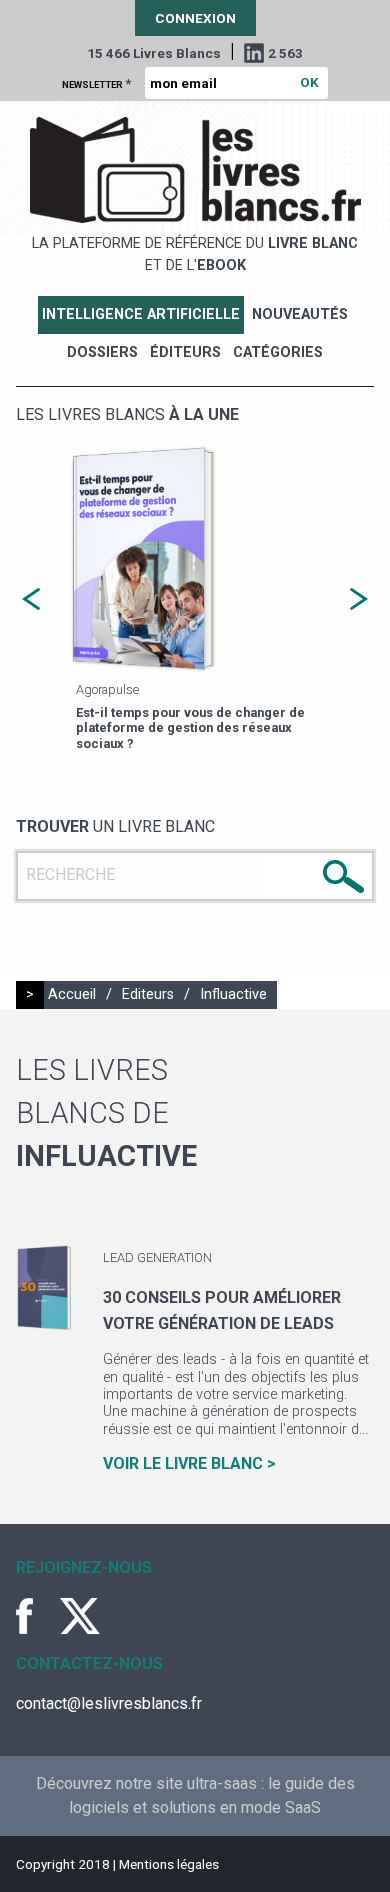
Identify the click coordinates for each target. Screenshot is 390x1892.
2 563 (285, 53)
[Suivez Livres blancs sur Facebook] (36, 1616)
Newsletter (96, 83)
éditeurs (185, 352)
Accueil (72, 994)
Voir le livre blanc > (189, 1463)
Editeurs (148, 994)
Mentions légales (169, 1864)
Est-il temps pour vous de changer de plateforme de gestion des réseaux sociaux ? (170, 728)
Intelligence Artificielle (141, 314)
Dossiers (102, 352)
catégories (278, 352)
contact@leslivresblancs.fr (109, 1703)
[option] (175, 599)
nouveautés (300, 314)
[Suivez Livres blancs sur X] (80, 1616)
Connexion (195, 18)
